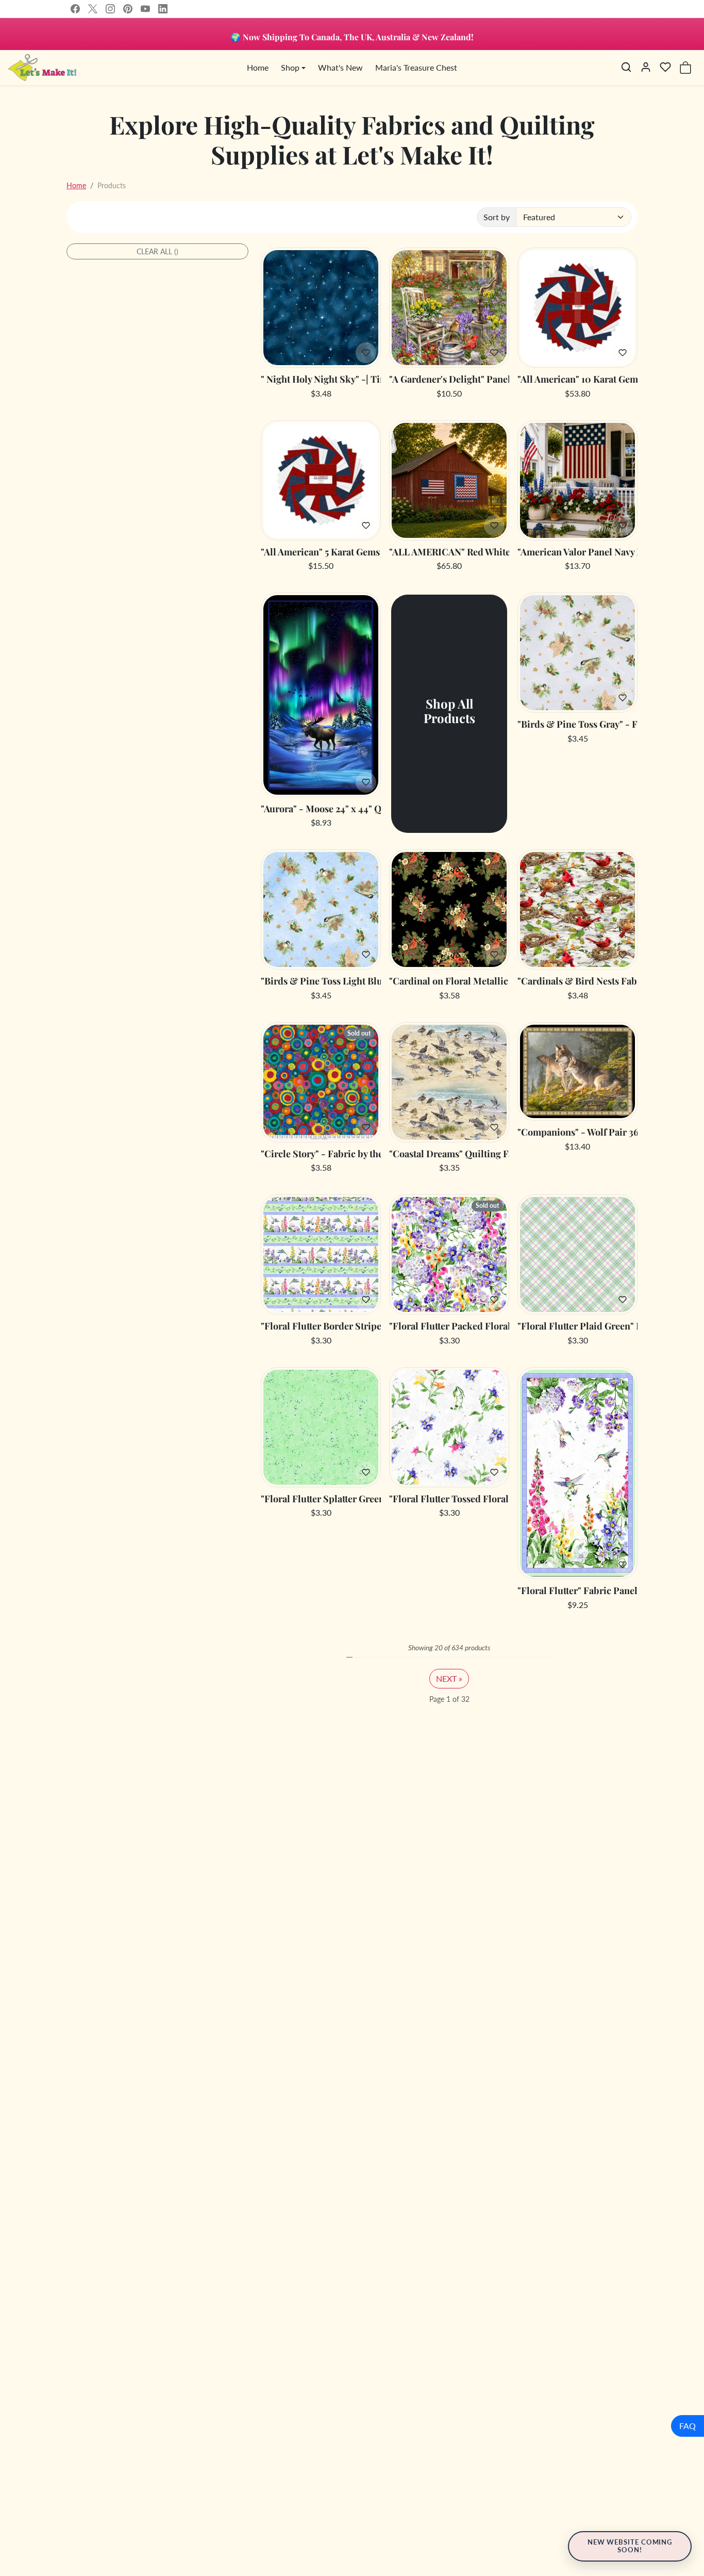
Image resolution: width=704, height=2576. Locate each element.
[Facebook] (75, 9)
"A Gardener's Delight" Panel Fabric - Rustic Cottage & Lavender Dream (449, 380)
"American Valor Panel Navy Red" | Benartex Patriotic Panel (577, 552)
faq (688, 2426)
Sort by (497, 217)
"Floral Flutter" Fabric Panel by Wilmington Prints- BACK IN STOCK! (577, 1591)
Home (258, 67)
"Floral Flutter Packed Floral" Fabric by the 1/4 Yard (449, 1326)
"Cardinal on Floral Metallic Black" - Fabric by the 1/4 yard (449, 981)
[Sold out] (321, 1136)
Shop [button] (290, 67)
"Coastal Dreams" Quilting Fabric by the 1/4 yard (449, 1154)
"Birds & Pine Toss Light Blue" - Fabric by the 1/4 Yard (321, 981)
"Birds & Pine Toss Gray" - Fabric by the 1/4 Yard (577, 725)
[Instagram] (110, 9)
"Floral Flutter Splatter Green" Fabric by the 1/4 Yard (321, 1499)
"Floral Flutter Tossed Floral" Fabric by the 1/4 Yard (449, 1499)
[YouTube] (145, 9)
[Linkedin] (163, 9)
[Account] (646, 67)
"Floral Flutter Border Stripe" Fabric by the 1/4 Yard (321, 1326)
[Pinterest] (128, 9)
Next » (449, 1678)
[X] (93, 9)
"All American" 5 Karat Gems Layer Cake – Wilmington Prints (321, 552)
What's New (340, 67)
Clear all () (157, 251)
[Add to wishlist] (366, 353)
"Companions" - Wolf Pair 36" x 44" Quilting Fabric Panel (577, 1133)
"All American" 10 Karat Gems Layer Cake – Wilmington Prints (577, 380)
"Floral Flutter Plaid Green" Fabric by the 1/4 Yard (577, 1326)
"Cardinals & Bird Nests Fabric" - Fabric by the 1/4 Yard (577, 981)
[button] (626, 67)
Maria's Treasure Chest (416, 67)
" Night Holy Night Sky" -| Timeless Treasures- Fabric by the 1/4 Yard (321, 380)
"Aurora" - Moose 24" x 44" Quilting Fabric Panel (321, 809)
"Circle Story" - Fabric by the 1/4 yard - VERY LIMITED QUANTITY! (321, 1154)
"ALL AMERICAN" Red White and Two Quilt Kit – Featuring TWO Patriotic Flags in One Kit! (449, 552)
